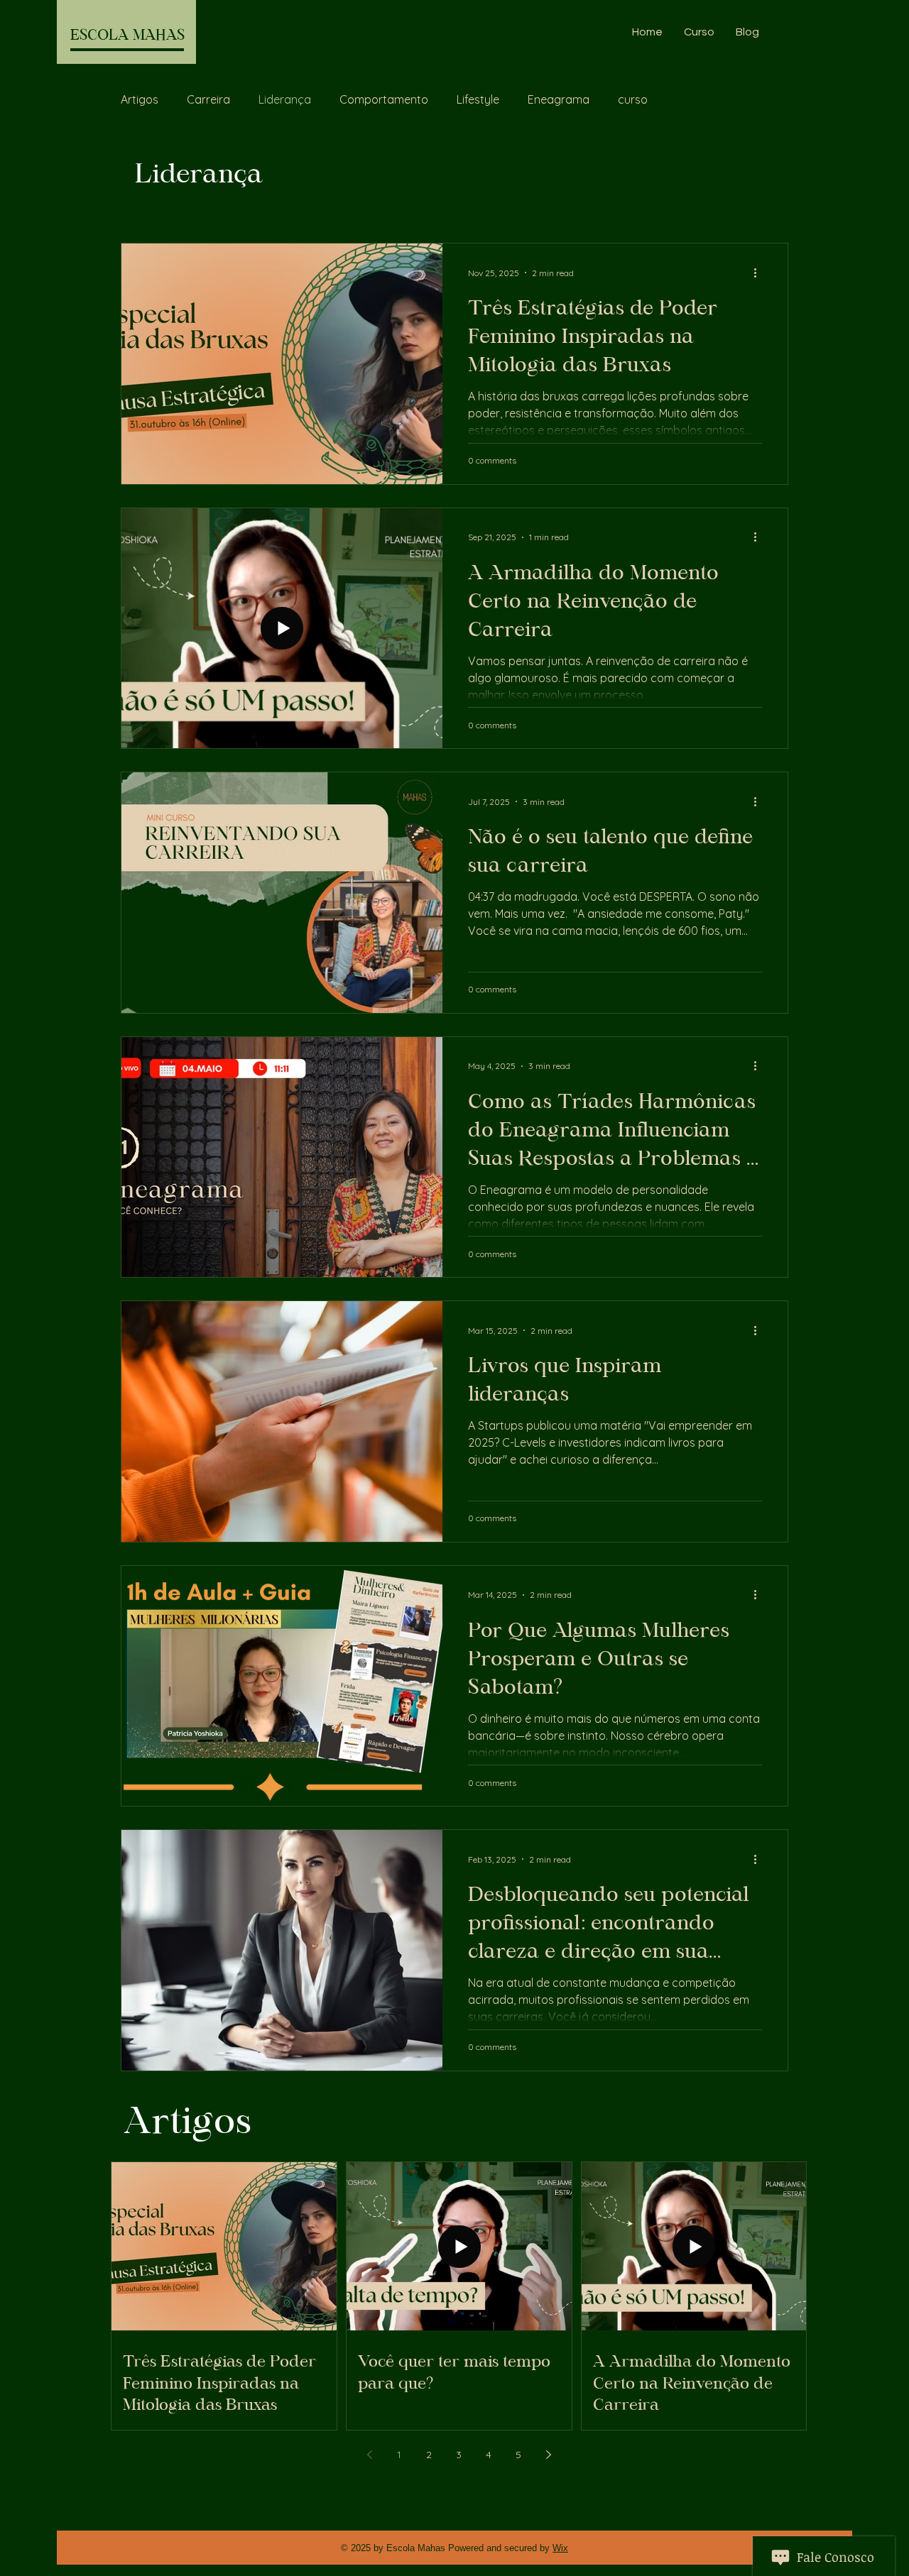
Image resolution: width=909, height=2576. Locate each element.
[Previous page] (369, 2455)
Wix (560, 2548)
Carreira (208, 99)
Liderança (285, 99)
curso (633, 99)
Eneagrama (559, 99)
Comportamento (384, 99)
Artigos (140, 99)
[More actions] (760, 273)
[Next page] (548, 2455)
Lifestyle (478, 99)
